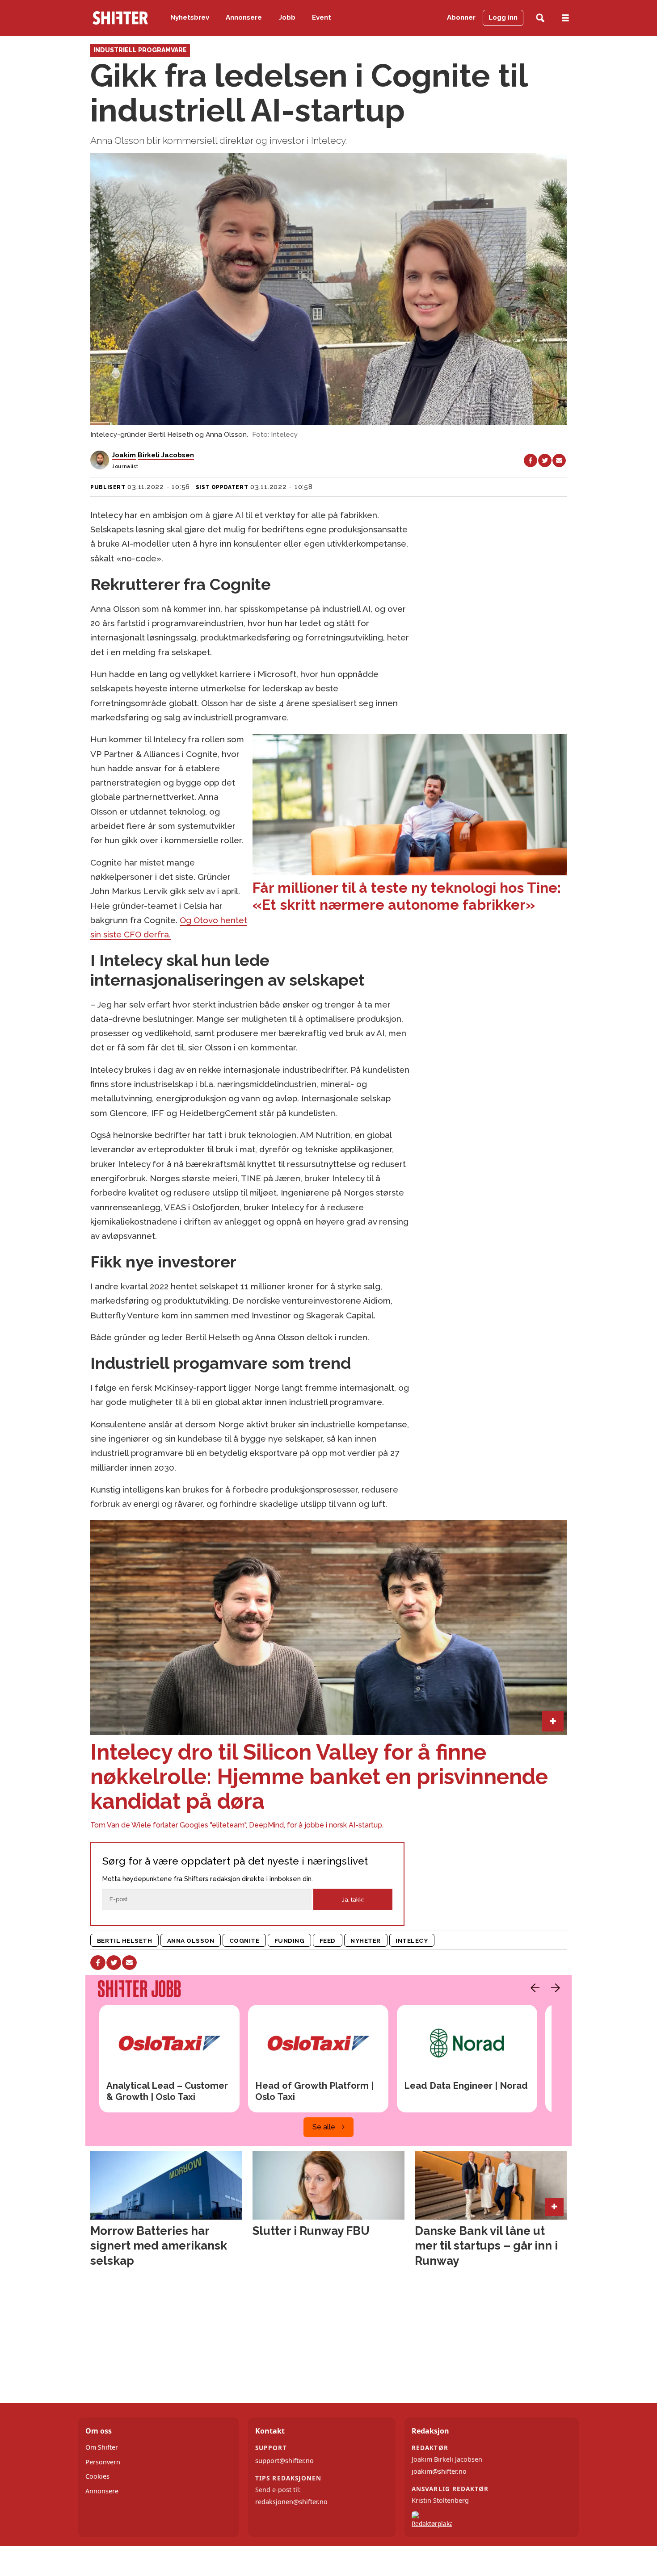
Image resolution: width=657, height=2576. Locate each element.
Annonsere (244, 17)
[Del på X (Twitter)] (545, 460)
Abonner (461, 17)
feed (328, 1940)
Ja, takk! (353, 1900)
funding (290, 1940)
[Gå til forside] (120, 18)
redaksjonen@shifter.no (291, 2502)
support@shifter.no (284, 2461)
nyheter (366, 1940)
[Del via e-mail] (559, 460)
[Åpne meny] (565, 18)
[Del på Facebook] (531, 460)
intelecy (412, 1940)
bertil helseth (125, 1940)
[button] (533, 1988)
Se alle (324, 2127)
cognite (244, 1940)
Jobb (287, 17)
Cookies (97, 2476)
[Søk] (540, 18)
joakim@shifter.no (439, 2471)
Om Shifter (102, 2447)
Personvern (103, 2462)
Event (322, 17)
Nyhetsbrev (190, 17)
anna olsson (191, 1940)
